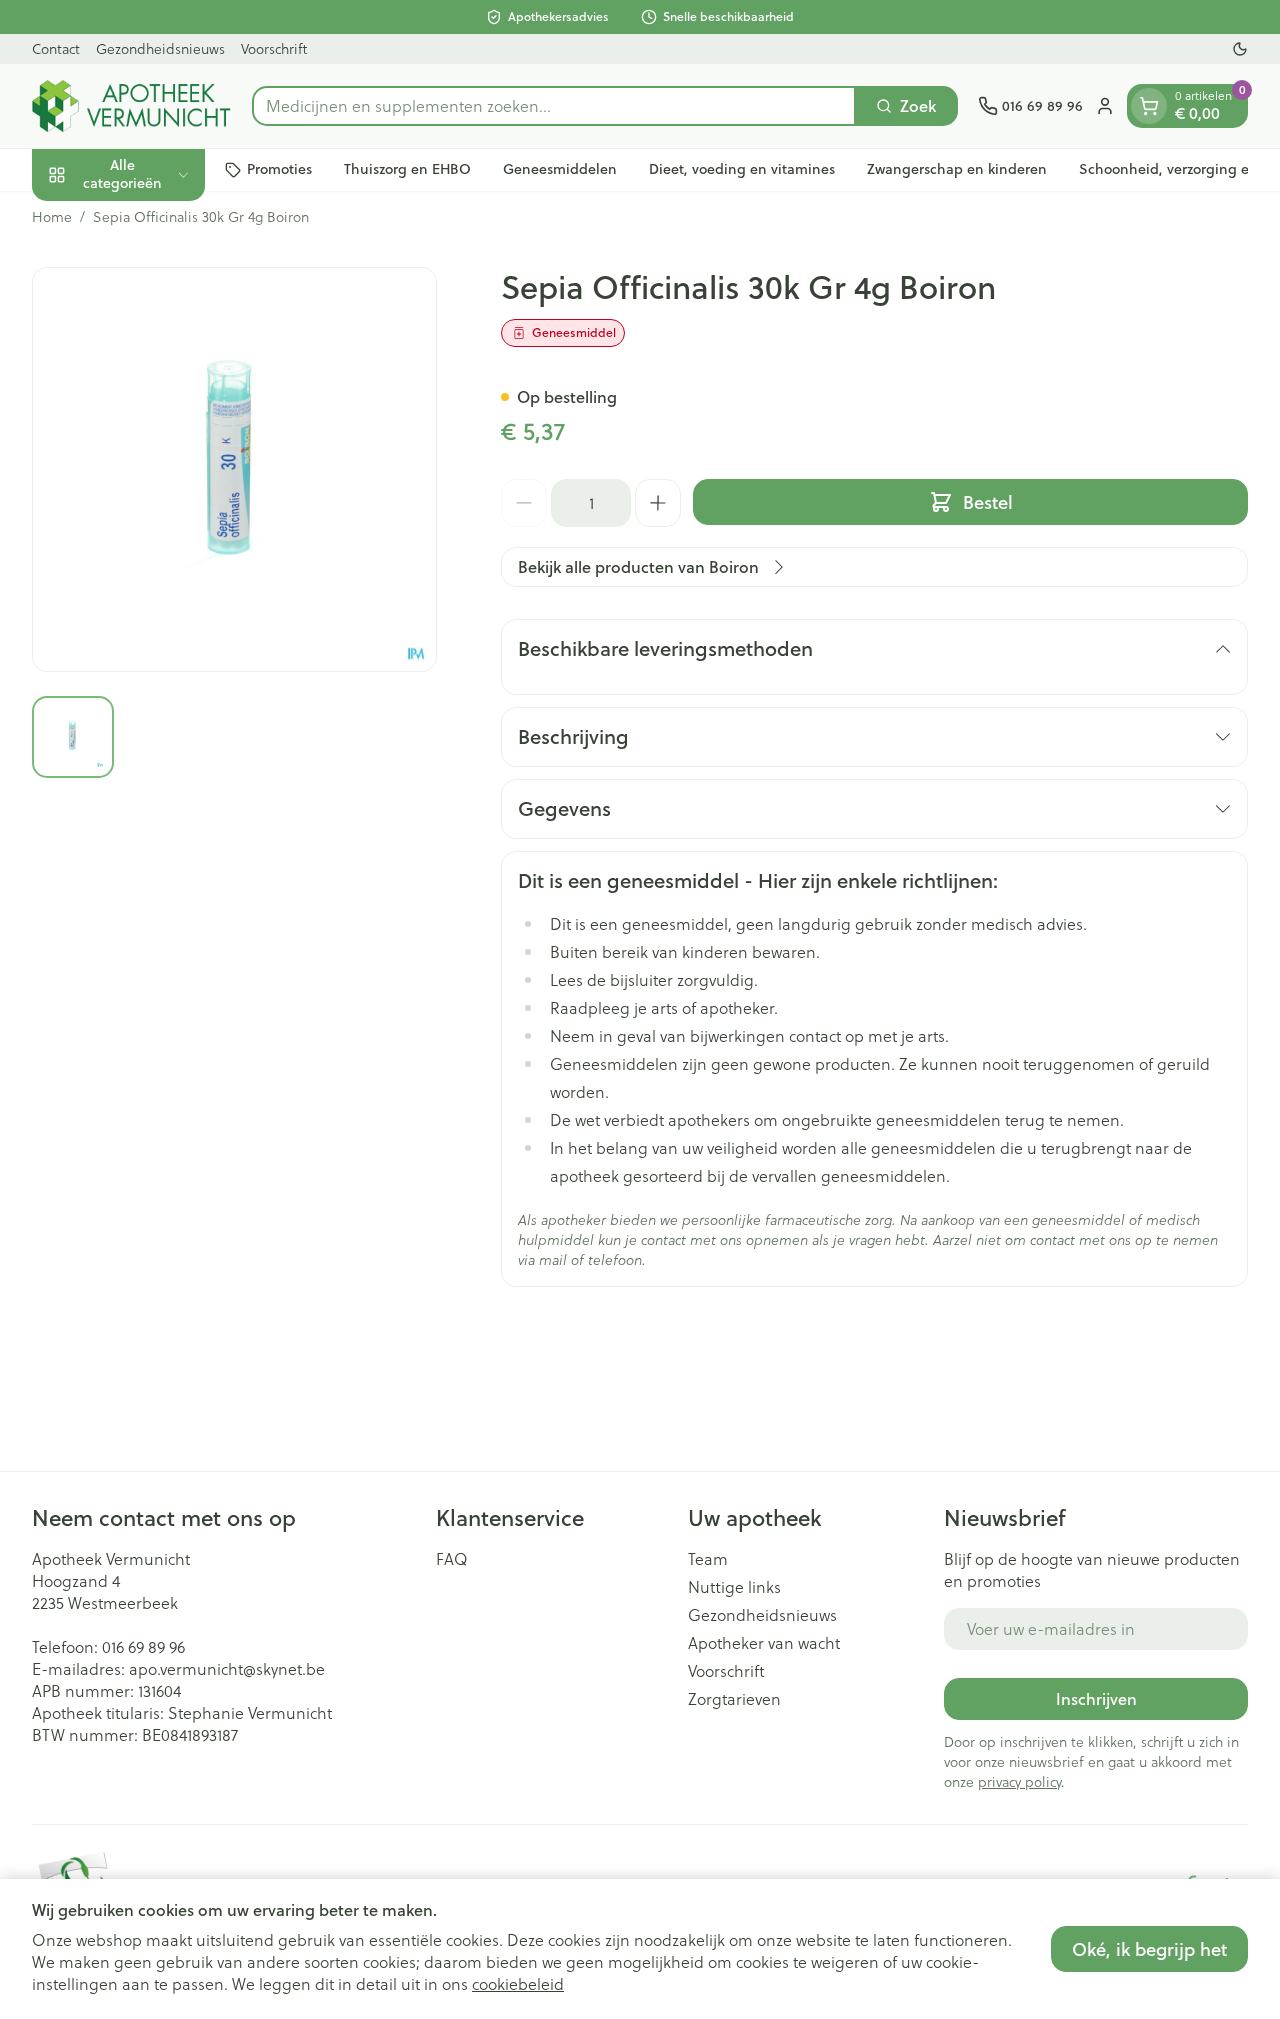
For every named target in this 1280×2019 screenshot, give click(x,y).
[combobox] (554, 106)
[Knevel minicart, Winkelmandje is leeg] (1149, 106)
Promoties (279, 169)
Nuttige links (734, 1587)
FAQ (452, 1559)
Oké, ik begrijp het (1149, 1949)
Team (708, 1559)
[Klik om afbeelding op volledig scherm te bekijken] (234, 469)
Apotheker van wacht (764, 1643)
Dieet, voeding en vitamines (742, 169)
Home (52, 217)
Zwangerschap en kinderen (957, 169)
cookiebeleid (518, 1983)
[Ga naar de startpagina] (132, 106)
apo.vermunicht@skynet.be (227, 1668)
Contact (56, 48)
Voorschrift (274, 48)
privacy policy (1019, 1781)
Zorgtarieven (734, 1699)
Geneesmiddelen (560, 169)
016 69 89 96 (143, 1646)
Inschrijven (1096, 1698)
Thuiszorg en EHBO (407, 169)
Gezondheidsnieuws (160, 48)
